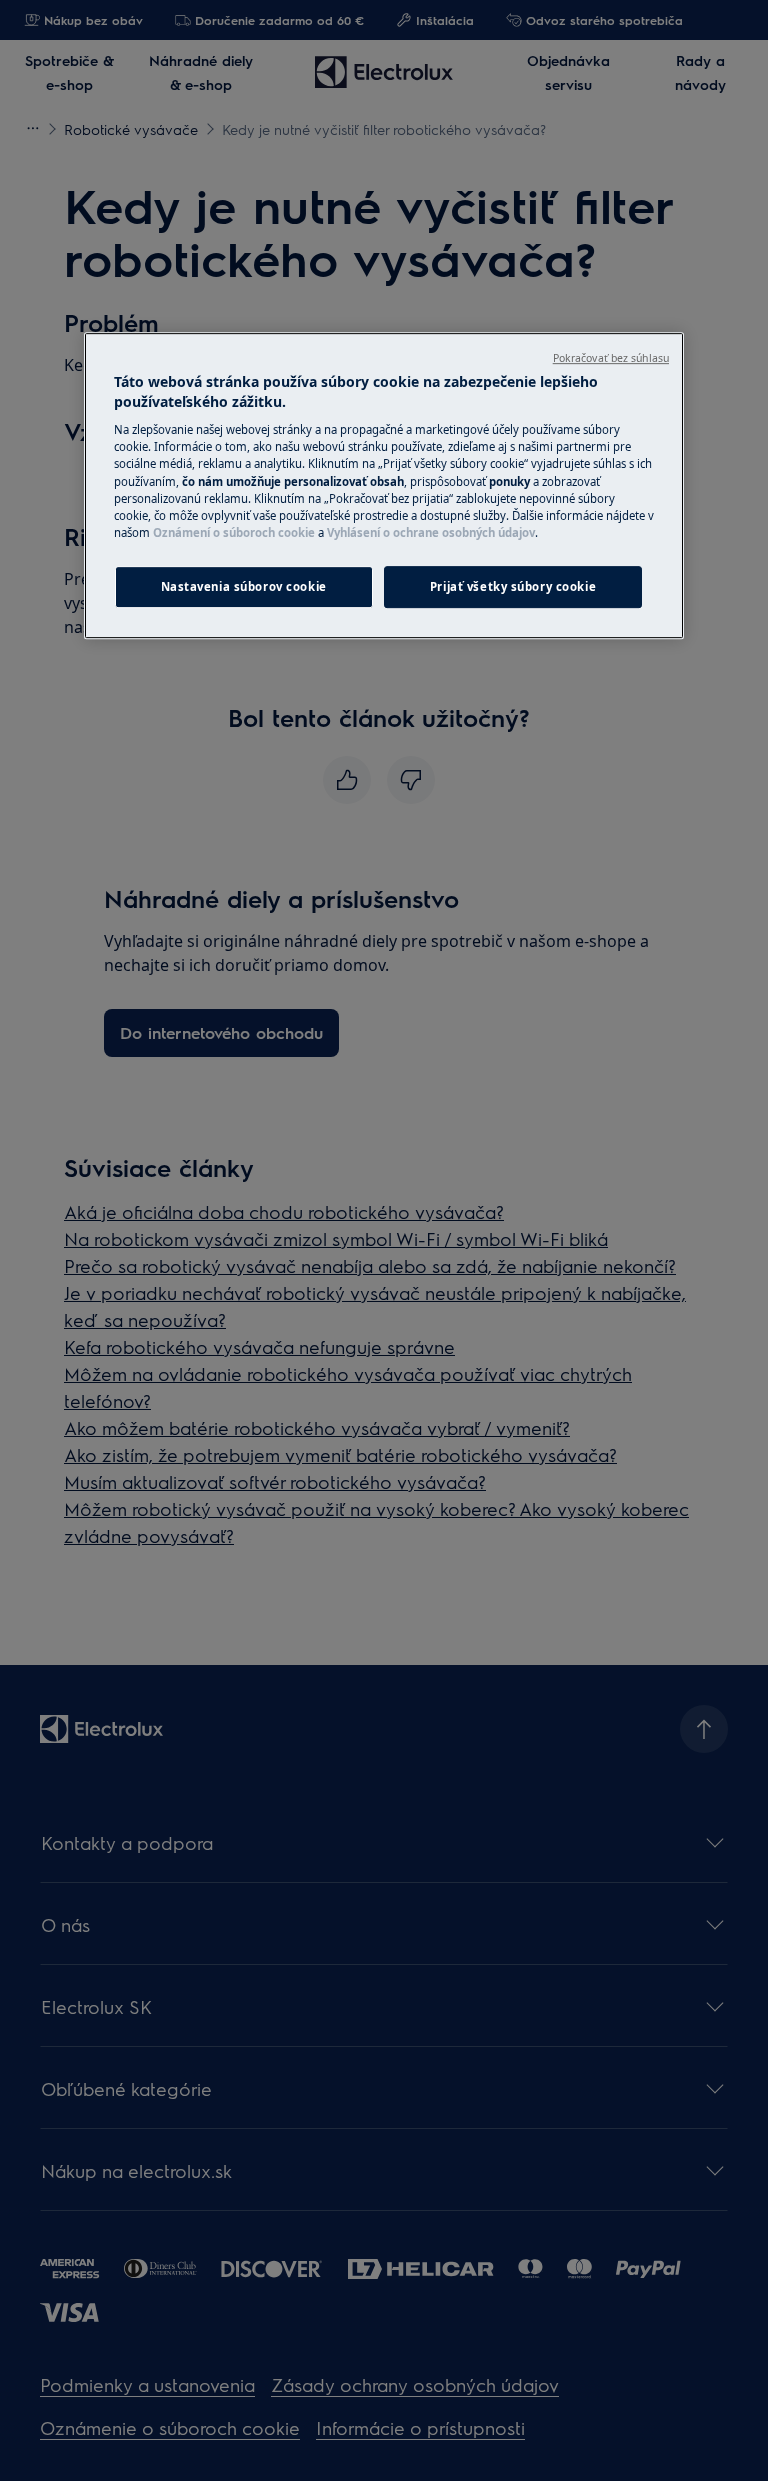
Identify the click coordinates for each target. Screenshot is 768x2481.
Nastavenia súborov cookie (244, 586)
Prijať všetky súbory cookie (513, 586)
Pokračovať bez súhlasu (611, 358)
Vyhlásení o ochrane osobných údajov (431, 532)
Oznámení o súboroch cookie (234, 532)
